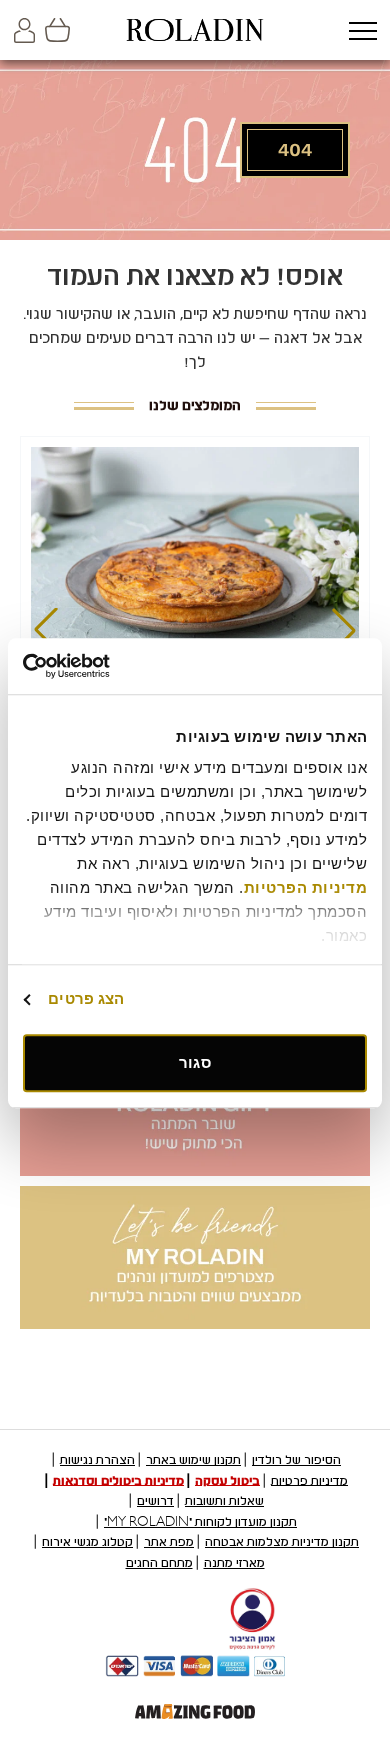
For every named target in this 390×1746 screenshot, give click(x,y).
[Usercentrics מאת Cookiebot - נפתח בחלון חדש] (109, 666)
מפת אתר (169, 1542)
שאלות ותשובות (224, 1501)
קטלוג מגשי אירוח (87, 1542)
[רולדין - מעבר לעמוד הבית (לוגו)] (195, 30)
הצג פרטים (86, 998)
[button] (362, 32)
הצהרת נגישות (97, 1460)
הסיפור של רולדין (296, 1460)
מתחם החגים (159, 1563)
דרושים (155, 1501)
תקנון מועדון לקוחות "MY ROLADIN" (200, 1522)
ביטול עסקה (227, 1480)
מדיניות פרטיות (309, 1480)
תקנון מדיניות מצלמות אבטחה (282, 1542)
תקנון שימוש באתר (193, 1460)
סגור (194, 1062)
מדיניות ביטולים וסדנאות (118, 1480)
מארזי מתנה (234, 1563)
